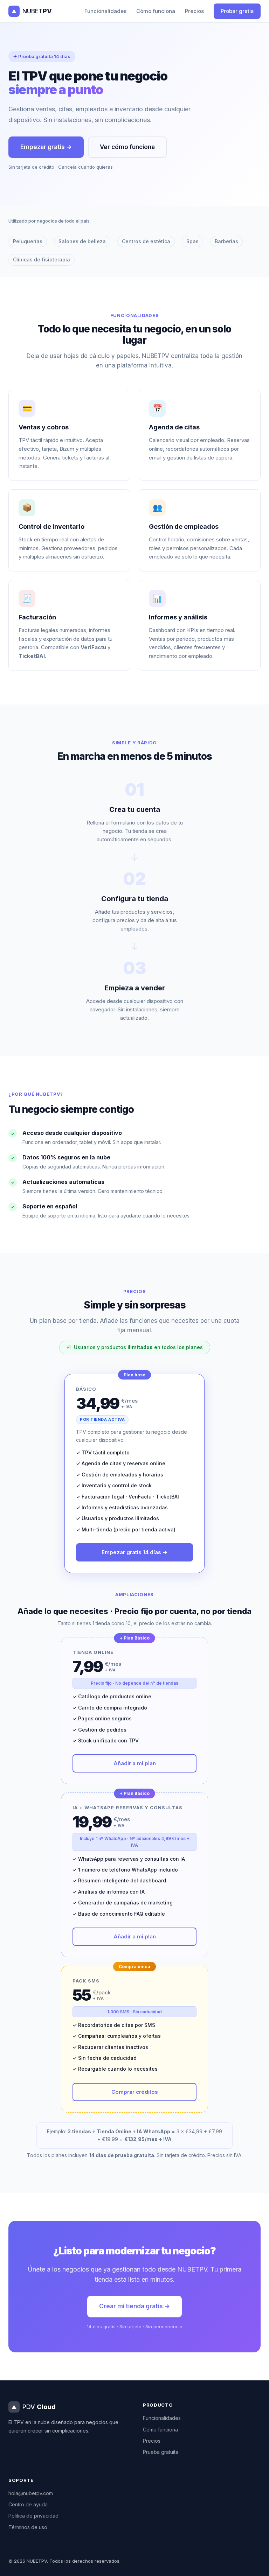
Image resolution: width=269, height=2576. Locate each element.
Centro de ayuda (28, 2504)
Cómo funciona (156, 11)
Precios (194, 11)
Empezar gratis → (46, 147)
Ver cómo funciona (127, 147)
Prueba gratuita (161, 2452)
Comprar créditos (135, 2092)
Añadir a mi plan (135, 1763)
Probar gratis (237, 11)
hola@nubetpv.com (31, 2493)
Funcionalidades (105, 11)
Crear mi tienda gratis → (134, 2306)
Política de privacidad (33, 2516)
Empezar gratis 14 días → (134, 1552)
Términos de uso (28, 2527)
